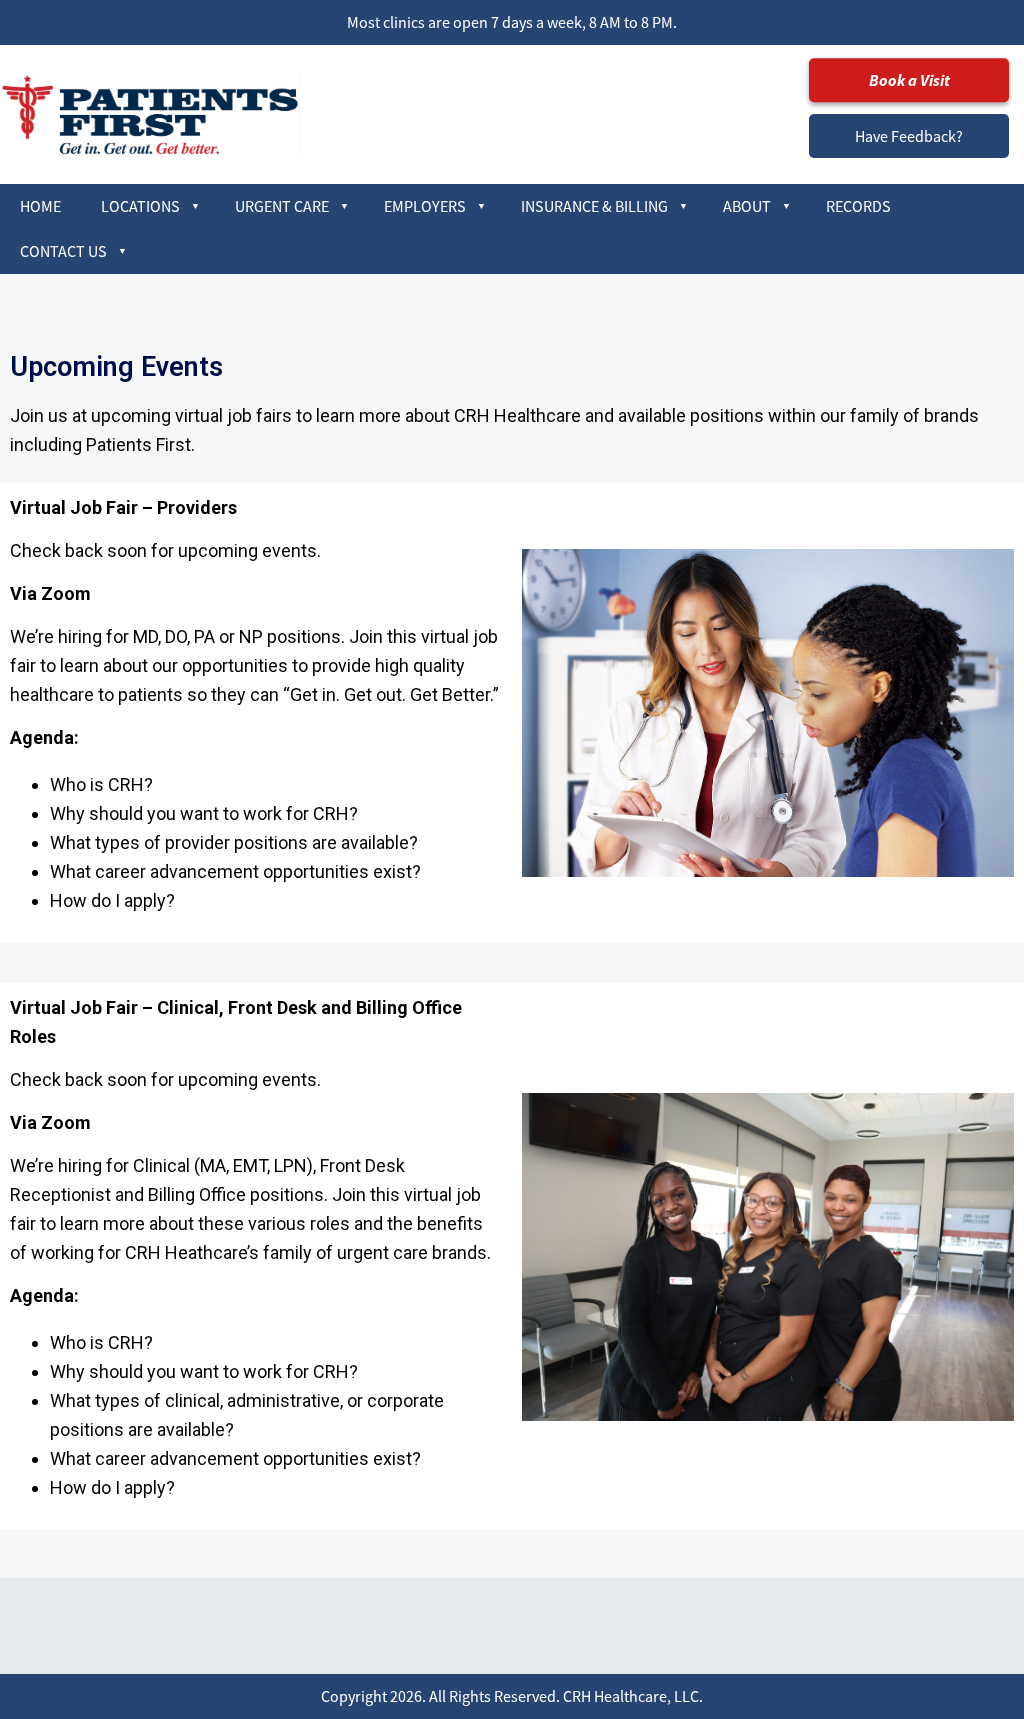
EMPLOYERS (425, 206)
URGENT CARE (282, 206)
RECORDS (858, 206)
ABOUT (747, 206)
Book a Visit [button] (909, 80)
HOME (40, 206)
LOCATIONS (140, 206)
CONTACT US (63, 251)
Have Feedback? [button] (909, 136)
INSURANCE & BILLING (594, 206)
